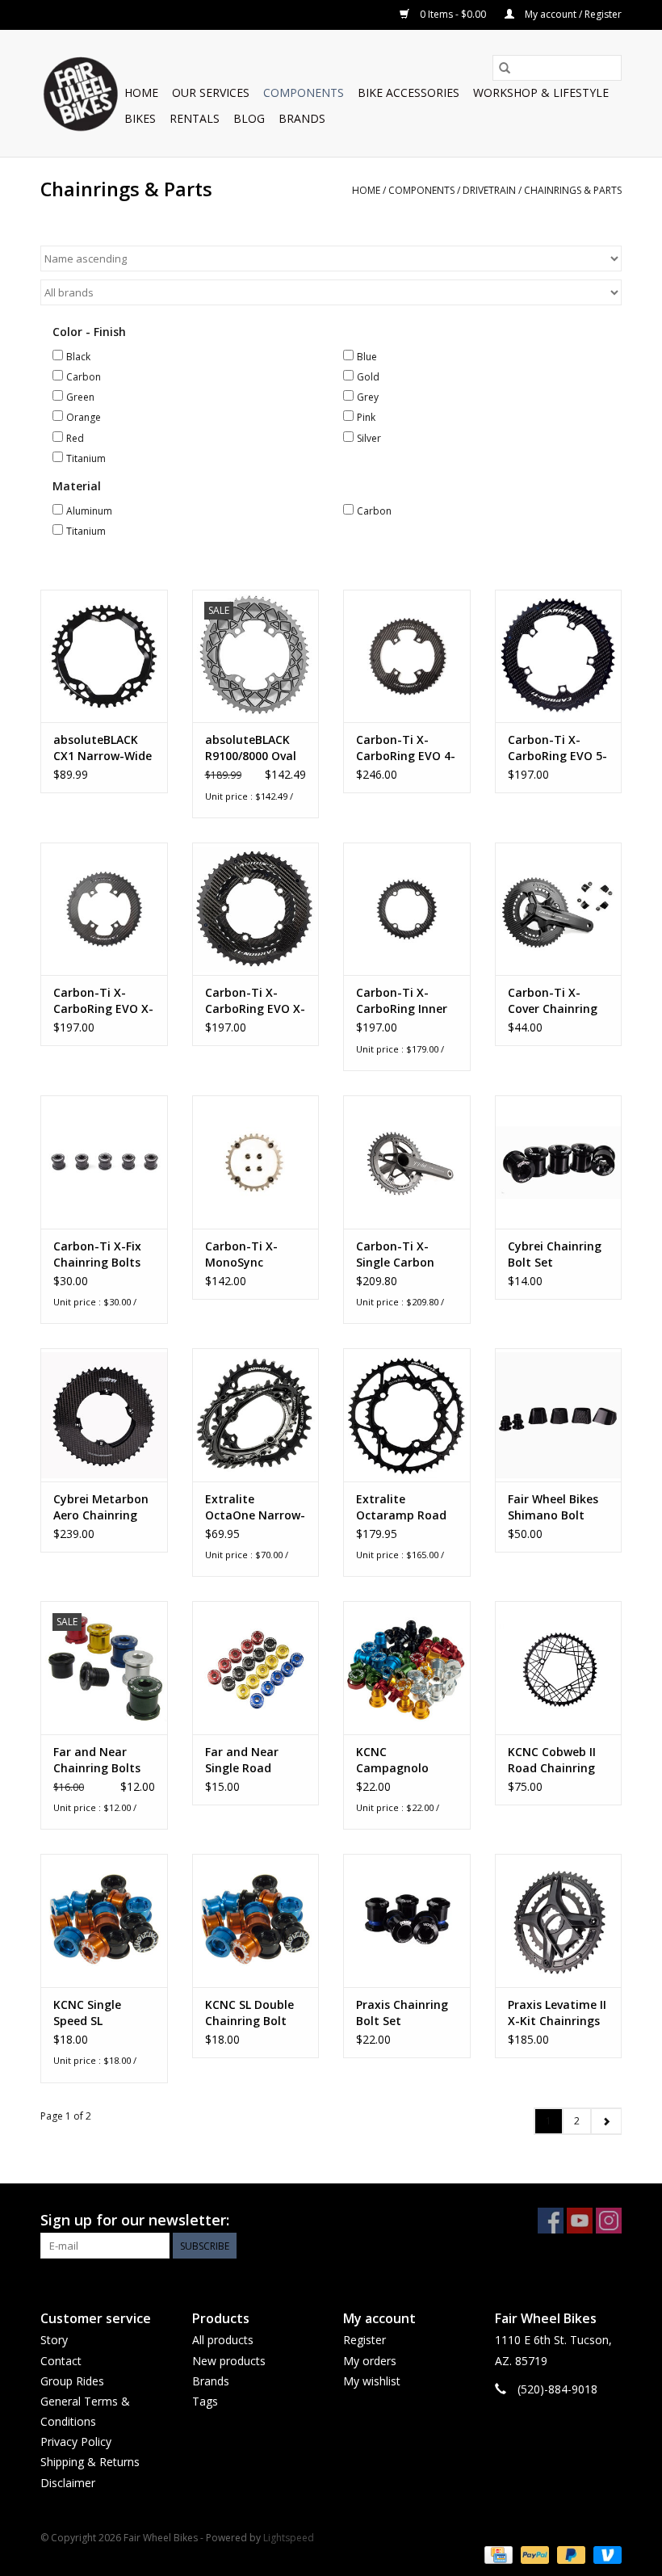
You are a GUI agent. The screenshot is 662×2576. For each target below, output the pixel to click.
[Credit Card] (497, 2555)
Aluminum (89, 511)
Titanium (86, 458)
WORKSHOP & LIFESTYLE (541, 92)
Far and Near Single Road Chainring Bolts (249, 1760)
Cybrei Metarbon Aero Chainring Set (101, 1507)
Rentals (195, 118)
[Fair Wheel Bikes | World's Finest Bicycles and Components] (80, 93)
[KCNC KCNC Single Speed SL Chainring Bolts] (104, 1920)
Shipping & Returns (90, 2462)
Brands (302, 118)
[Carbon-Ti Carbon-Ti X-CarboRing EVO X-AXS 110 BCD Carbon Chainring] (256, 909)
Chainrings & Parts (573, 190)
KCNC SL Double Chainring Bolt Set (249, 2013)
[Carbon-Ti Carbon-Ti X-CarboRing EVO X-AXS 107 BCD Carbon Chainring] (104, 909)
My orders (370, 2361)
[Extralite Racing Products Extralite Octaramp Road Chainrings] (407, 1415)
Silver (369, 438)
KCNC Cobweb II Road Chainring (552, 1760)
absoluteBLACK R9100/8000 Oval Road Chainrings (251, 748)
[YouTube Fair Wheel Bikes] (580, 2221)
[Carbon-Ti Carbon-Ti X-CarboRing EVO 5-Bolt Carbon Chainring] (559, 656)
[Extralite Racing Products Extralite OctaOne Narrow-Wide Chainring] (256, 1415)
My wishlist (372, 2381)
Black (78, 357)
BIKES (140, 118)
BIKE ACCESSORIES (409, 92)
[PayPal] (533, 2555)
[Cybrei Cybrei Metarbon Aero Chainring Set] (104, 1415)
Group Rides (72, 2381)
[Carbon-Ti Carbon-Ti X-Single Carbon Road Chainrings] (407, 1162)
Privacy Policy (76, 2442)
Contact (61, 2361)
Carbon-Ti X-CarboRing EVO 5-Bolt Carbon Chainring (557, 748)
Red (75, 438)
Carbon (84, 377)
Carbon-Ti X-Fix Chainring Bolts (97, 1254)
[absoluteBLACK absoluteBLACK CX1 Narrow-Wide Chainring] (104, 656)
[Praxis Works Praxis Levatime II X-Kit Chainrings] (559, 1920)
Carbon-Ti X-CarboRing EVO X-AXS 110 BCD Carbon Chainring (255, 1001)
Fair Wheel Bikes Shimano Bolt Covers (553, 1507)
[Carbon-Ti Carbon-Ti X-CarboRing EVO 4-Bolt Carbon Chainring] (407, 656)
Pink (366, 417)
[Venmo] (605, 2555)
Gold (368, 377)
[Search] (505, 68)
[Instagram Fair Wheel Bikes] (609, 2221)
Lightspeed (289, 2538)
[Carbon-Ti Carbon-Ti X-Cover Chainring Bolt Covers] (559, 909)
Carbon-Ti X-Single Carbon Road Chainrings (402, 1254)
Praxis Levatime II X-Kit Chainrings (557, 2013)
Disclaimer (68, 2483)
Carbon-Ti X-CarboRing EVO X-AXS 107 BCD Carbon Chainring (103, 1001)
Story (54, 2340)
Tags (205, 2401)
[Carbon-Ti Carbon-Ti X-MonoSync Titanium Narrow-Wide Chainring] (256, 1162)
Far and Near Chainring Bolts (97, 1760)
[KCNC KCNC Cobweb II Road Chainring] (559, 1668)
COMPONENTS (304, 92)
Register (365, 2340)
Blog (249, 118)
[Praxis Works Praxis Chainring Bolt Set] (407, 1920)
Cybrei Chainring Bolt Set (555, 1254)
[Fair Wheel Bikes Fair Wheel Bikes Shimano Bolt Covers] (559, 1415)
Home (141, 92)
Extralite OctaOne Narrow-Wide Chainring (255, 1507)
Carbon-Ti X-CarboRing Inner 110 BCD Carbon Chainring (402, 1001)
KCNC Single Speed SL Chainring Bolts (97, 2013)
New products (229, 2361)
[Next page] (606, 2121)
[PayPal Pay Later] (570, 2555)
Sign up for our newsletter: (135, 2220)
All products (223, 2340)
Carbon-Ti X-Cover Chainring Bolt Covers (553, 1001)
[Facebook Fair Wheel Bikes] (551, 2221)
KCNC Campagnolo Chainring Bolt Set (397, 1760)
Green (80, 397)
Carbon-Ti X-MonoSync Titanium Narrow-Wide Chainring (242, 1254)
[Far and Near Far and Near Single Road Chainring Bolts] (256, 1668)
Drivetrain (489, 190)
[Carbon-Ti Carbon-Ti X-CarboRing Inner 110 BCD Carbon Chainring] (407, 909)
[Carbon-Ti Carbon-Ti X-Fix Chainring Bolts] (104, 1162)
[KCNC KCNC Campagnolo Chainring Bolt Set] (407, 1668)
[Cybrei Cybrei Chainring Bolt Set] (559, 1162)
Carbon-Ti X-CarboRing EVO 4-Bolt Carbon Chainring (406, 748)
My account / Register (572, 14)
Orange (84, 417)
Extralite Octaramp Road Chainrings (401, 1507)
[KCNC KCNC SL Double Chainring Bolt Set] (256, 1920)
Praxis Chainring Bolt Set (402, 2013)
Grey (368, 397)
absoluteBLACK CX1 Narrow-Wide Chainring (103, 748)
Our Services (211, 92)
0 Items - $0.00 (453, 14)
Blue (367, 357)
